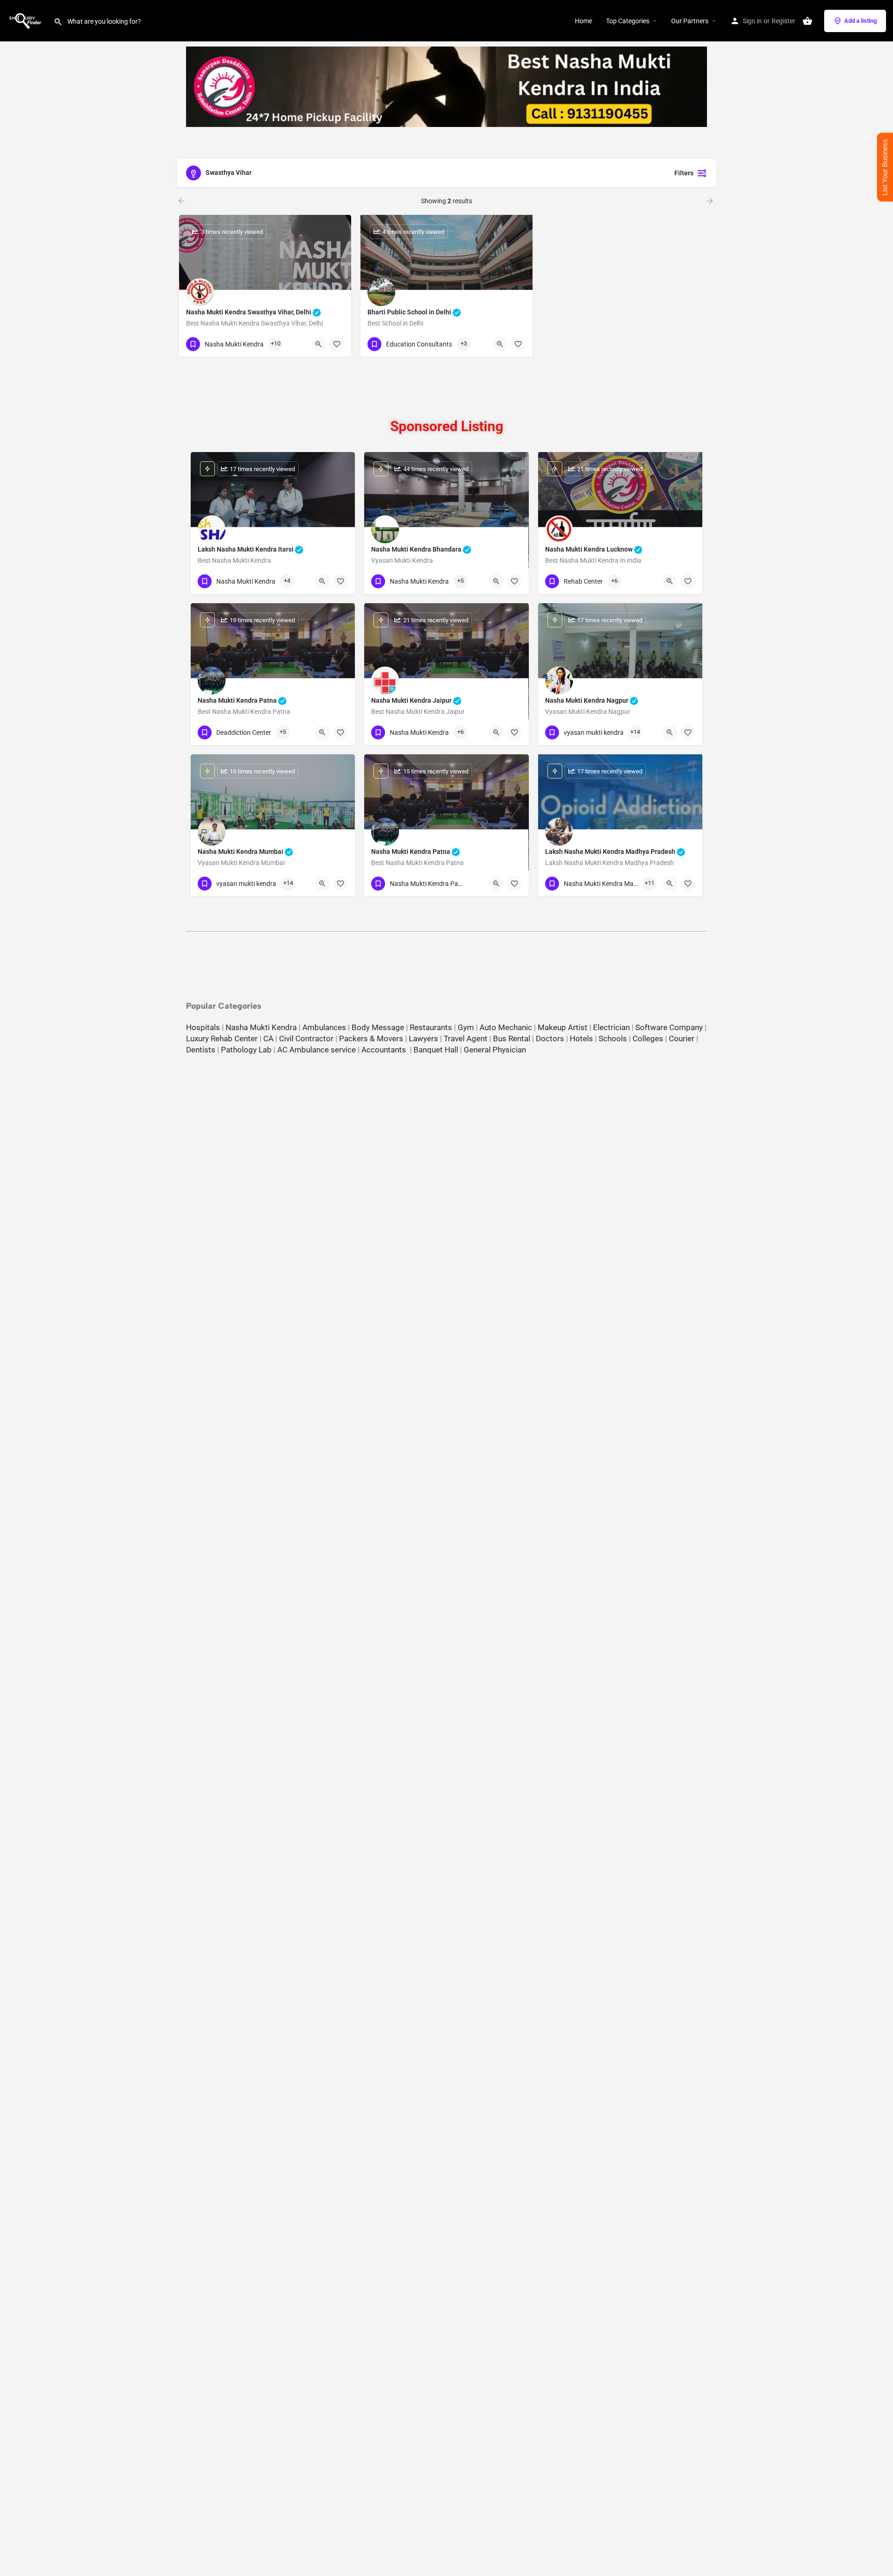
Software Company (669, 1027)
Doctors (550, 1038)
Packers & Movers (371, 1038)
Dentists (201, 1050)
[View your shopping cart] (807, 21)
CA (268, 1038)
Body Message (378, 1027)
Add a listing (860, 21)
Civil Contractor (306, 1038)
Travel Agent (466, 1038)
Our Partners (690, 21)
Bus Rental (512, 1038)
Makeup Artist (563, 1027)
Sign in (752, 21)
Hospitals (203, 1027)
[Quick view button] (319, 344)
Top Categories (628, 21)
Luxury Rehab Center (222, 1038)
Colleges (648, 1038)
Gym (466, 1027)
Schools (613, 1038)
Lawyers (423, 1038)
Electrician (611, 1027)
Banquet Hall (436, 1050)
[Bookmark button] (337, 344)
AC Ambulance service (317, 1050)
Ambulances (324, 1027)
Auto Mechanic (506, 1027)
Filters (684, 173)
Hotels (581, 1038)
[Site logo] (27, 20)
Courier (682, 1038)
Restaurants (431, 1027)
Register (783, 21)
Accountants (386, 1050)
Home (583, 21)
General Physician (495, 1050)
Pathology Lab (246, 1050)
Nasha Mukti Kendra (261, 1027)
